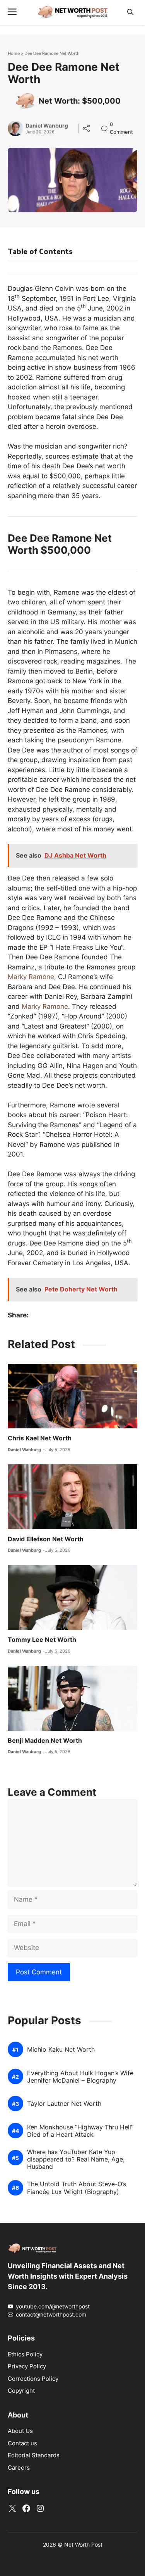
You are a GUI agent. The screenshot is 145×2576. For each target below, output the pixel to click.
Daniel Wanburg (47, 126)
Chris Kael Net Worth (40, 1438)
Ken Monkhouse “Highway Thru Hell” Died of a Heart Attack (80, 2131)
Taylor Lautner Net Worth (64, 2104)
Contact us (22, 2443)
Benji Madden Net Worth (45, 1740)
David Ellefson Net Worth (46, 1539)
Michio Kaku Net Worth (61, 2050)
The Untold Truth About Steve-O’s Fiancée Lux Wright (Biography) (77, 2188)
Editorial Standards (34, 2455)
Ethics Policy (25, 2354)
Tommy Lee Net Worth (42, 1639)
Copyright (21, 2391)
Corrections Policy (33, 2379)
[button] (130, 12)
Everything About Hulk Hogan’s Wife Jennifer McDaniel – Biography (80, 2077)
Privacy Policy (27, 2366)
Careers (19, 2468)
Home (14, 53)
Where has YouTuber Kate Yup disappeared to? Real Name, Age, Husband (76, 2159)
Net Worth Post (83, 2544)
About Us (20, 2431)
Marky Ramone (31, 977)
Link (107, 125)
